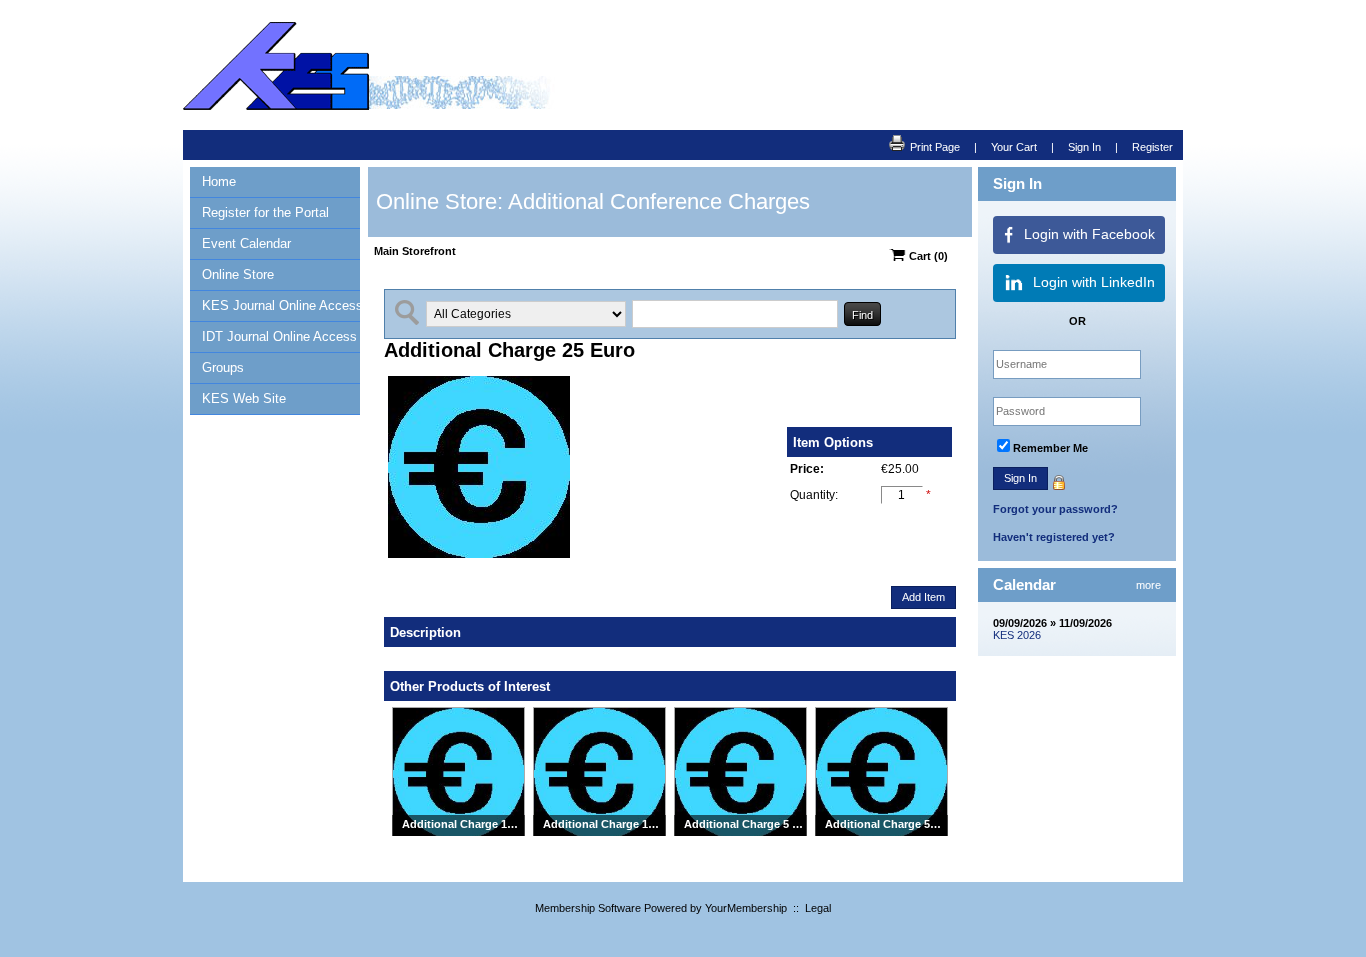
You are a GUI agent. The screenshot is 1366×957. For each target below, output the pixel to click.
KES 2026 (1017, 635)
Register (1152, 147)
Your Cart (1014, 147)
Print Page (935, 147)
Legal (818, 908)
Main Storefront (415, 251)
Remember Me (1050, 448)
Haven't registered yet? (1054, 537)
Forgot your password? (1055, 509)
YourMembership (746, 908)
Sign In (1084, 147)
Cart (927, 256)
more (1148, 585)
